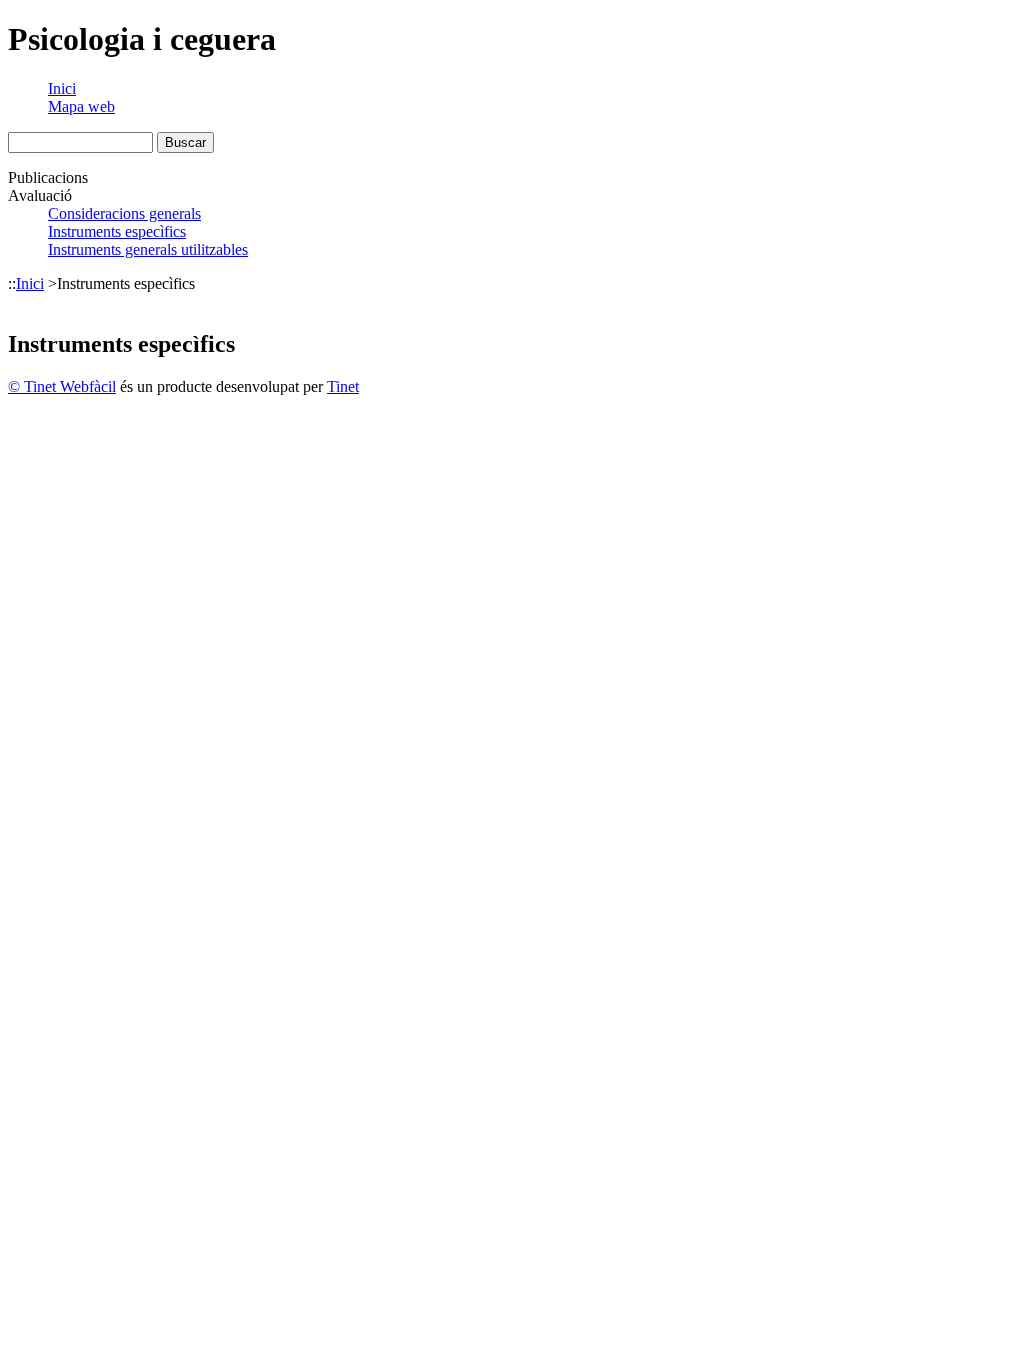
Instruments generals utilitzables (148, 249)
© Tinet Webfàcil (62, 386)
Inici (62, 88)
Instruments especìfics (117, 231)
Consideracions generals (124, 213)
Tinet (343, 386)
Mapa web (81, 106)
